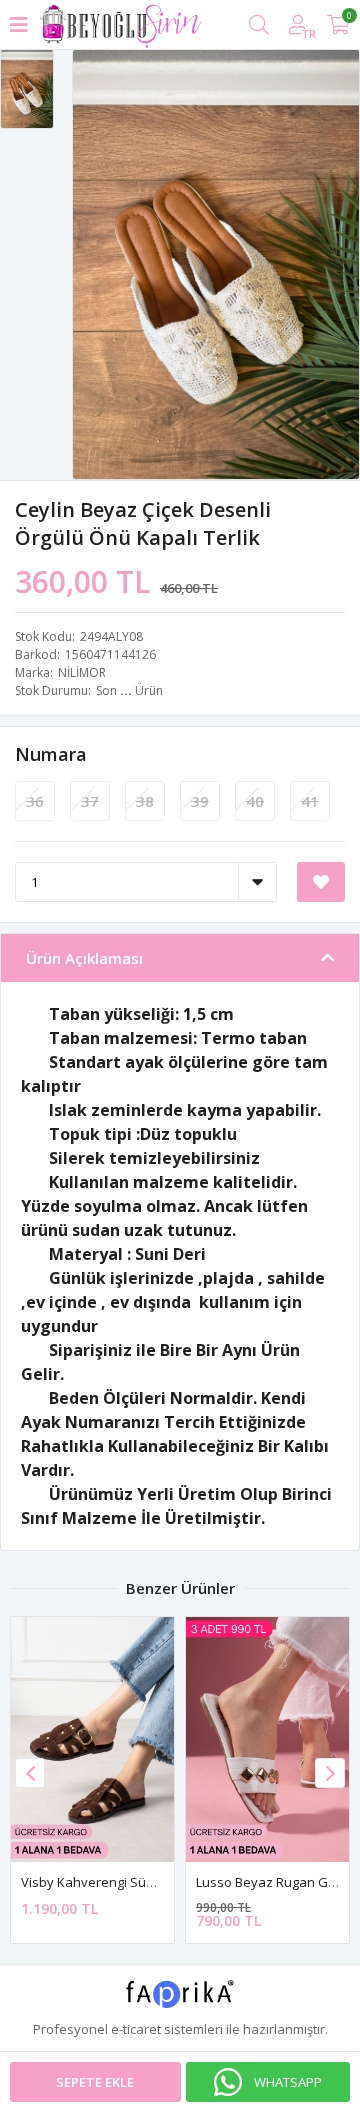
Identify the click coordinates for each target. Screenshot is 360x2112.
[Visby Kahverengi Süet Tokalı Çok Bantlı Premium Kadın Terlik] (92, 1739)
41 (310, 801)
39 (200, 801)
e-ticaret (136, 2029)
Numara (51, 754)
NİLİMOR (82, 672)
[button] (330, 1773)
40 (255, 801)
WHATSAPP (288, 2082)
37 (90, 801)
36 (35, 801)
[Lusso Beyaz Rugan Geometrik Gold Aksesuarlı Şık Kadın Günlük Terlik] (267, 1739)
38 (145, 801)
